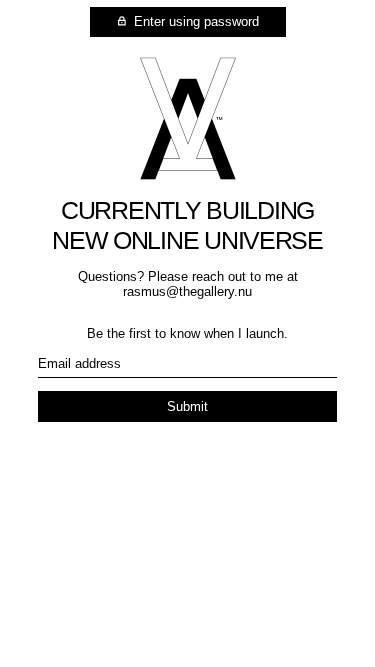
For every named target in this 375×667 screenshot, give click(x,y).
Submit (187, 406)
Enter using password (194, 21)
